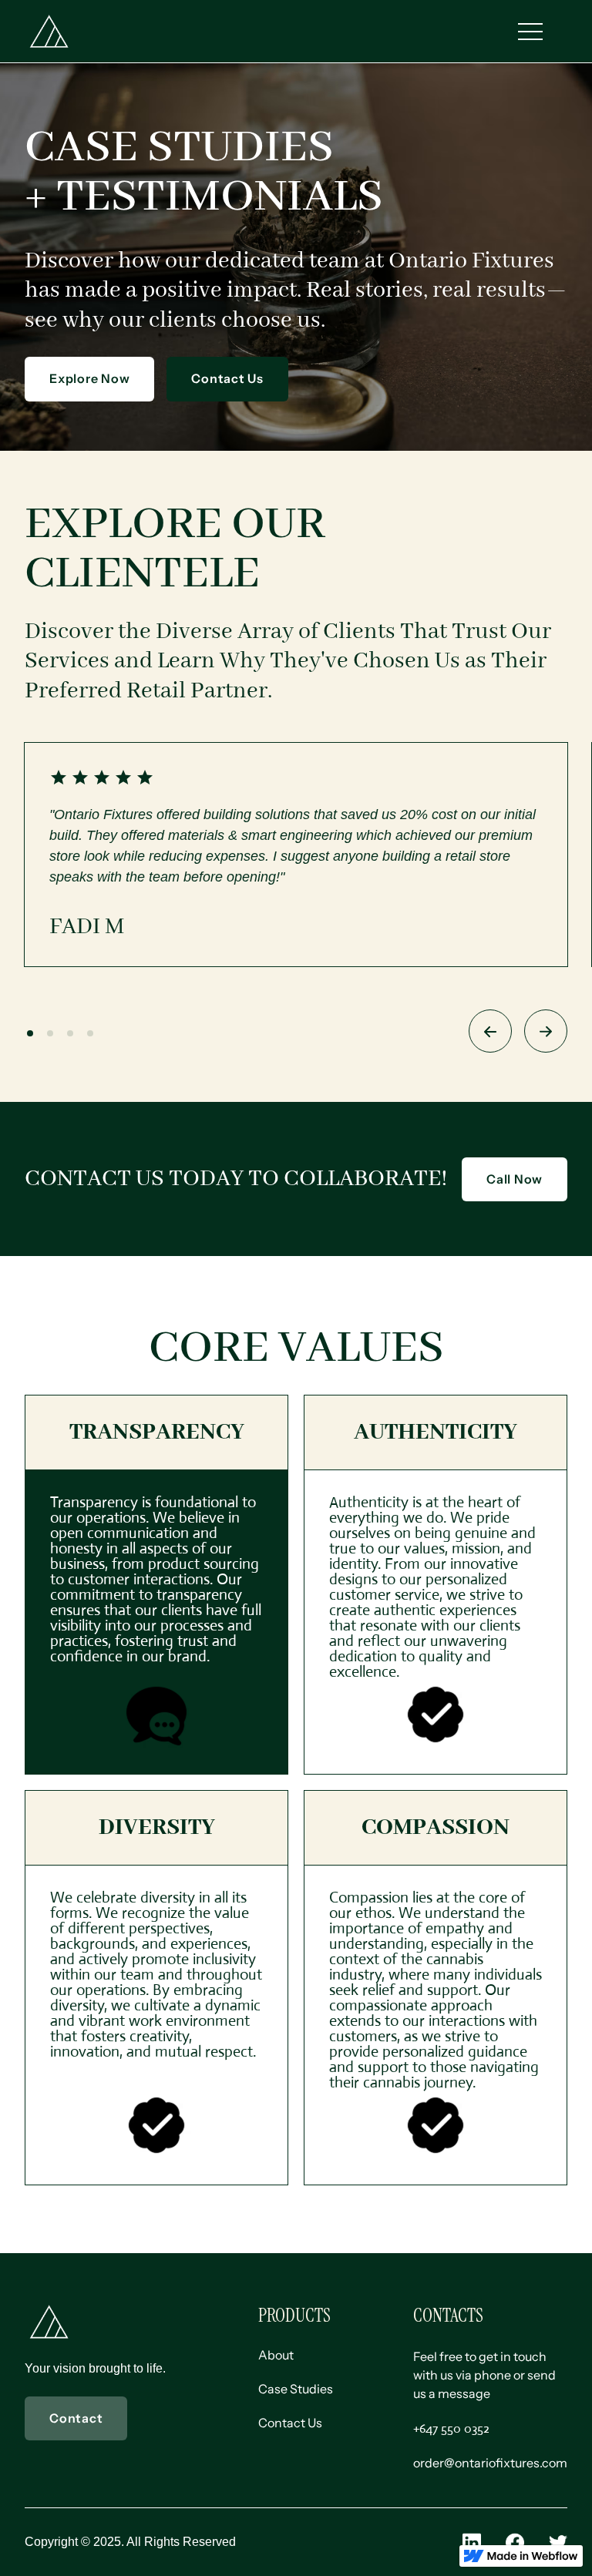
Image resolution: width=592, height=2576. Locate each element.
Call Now (515, 1179)
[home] (49, 31)
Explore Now (89, 378)
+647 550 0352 (451, 2429)
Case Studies (296, 2389)
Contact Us (227, 378)
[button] (530, 32)
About (276, 2355)
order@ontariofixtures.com (490, 2463)
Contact (76, 2418)
